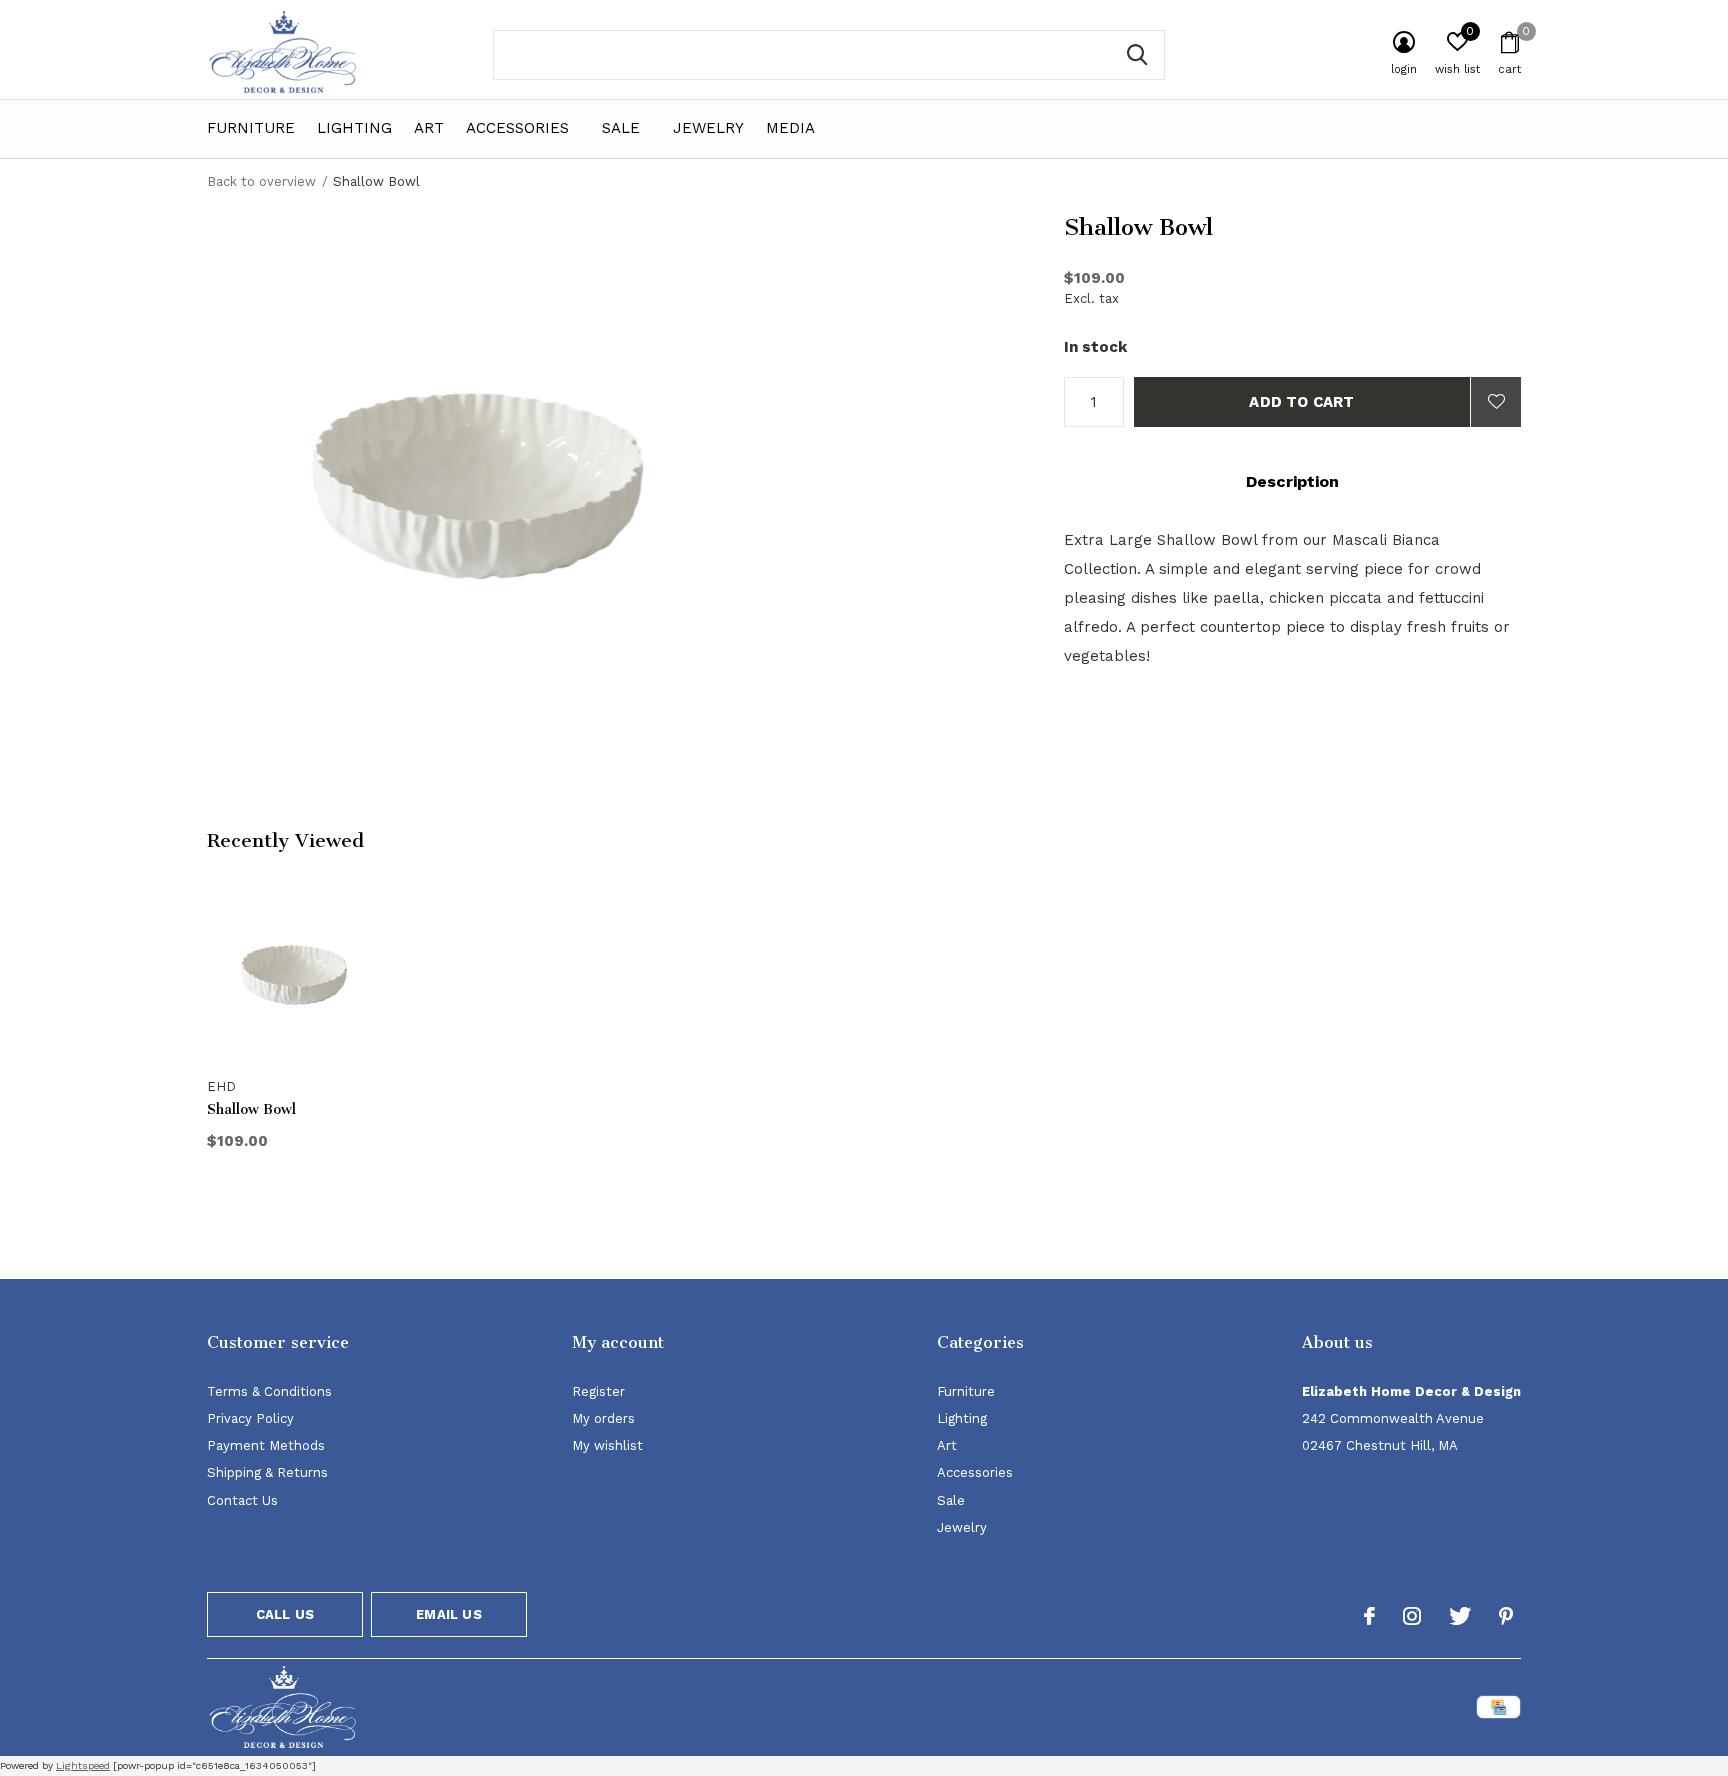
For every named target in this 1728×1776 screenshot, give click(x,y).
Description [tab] (1292, 481)
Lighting (354, 128)
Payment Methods (266, 1445)
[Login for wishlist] (1496, 402)
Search (1137, 55)
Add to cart (1301, 402)
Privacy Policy (250, 1418)
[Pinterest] (1506, 1616)
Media (790, 128)
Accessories (517, 128)
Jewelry (708, 128)
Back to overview (261, 181)
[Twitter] (1460, 1616)
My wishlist (607, 1445)
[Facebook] (1369, 1616)
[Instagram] (1412, 1616)
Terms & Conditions (269, 1391)
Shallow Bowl (251, 1109)
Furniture (251, 128)
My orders (603, 1418)
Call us (285, 1614)
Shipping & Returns (267, 1472)
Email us (448, 1614)
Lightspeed (83, 1765)
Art (429, 128)
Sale (621, 128)
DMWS (962, 1710)
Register (598, 1391)
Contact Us (242, 1500)
